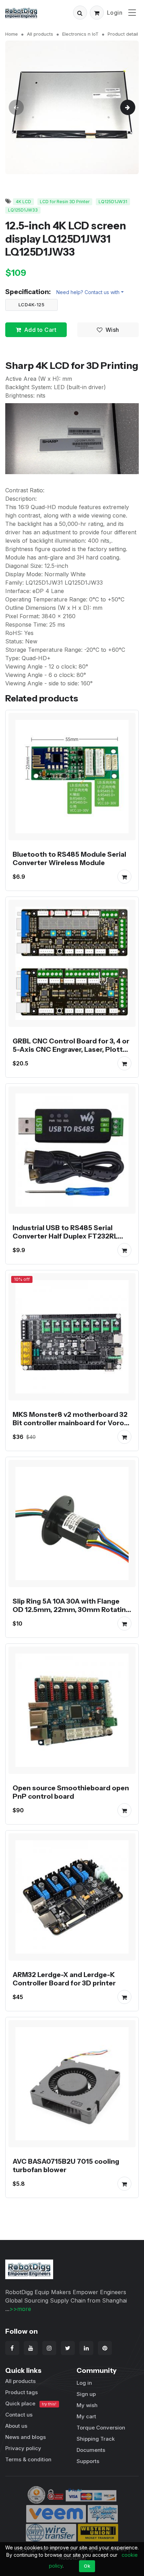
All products (40, 34)
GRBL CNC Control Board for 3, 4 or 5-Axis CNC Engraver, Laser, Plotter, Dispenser (72, 1049)
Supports (88, 2461)
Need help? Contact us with (88, 292)
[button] (80, 13)
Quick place (31, 2403)
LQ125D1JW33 (23, 210)
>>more (20, 2309)
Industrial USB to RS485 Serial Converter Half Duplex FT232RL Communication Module (65, 1236)
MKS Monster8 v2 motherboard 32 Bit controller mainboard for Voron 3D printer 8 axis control (70, 1423)
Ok (87, 2566)
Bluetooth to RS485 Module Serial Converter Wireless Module (69, 858)
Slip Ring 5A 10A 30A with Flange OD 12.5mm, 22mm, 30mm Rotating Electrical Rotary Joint (71, 1610)
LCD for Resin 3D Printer (65, 202)
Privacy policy (23, 2448)
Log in (84, 2383)
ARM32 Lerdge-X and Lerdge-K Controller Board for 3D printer (64, 1979)
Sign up (86, 2394)
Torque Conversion (101, 2428)
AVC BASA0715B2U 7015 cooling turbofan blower (66, 2165)
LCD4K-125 (32, 305)
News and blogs (26, 2437)
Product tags (21, 2392)
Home (12, 34)
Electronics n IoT (80, 34)
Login (115, 13)
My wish (87, 2405)
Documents (91, 2450)
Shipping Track (96, 2439)
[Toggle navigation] (132, 12)
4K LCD (23, 202)
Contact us (19, 2415)
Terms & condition (28, 2459)
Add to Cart (40, 330)
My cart (86, 2416)
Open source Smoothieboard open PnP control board (71, 1792)
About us (16, 2426)
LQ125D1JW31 (113, 202)
